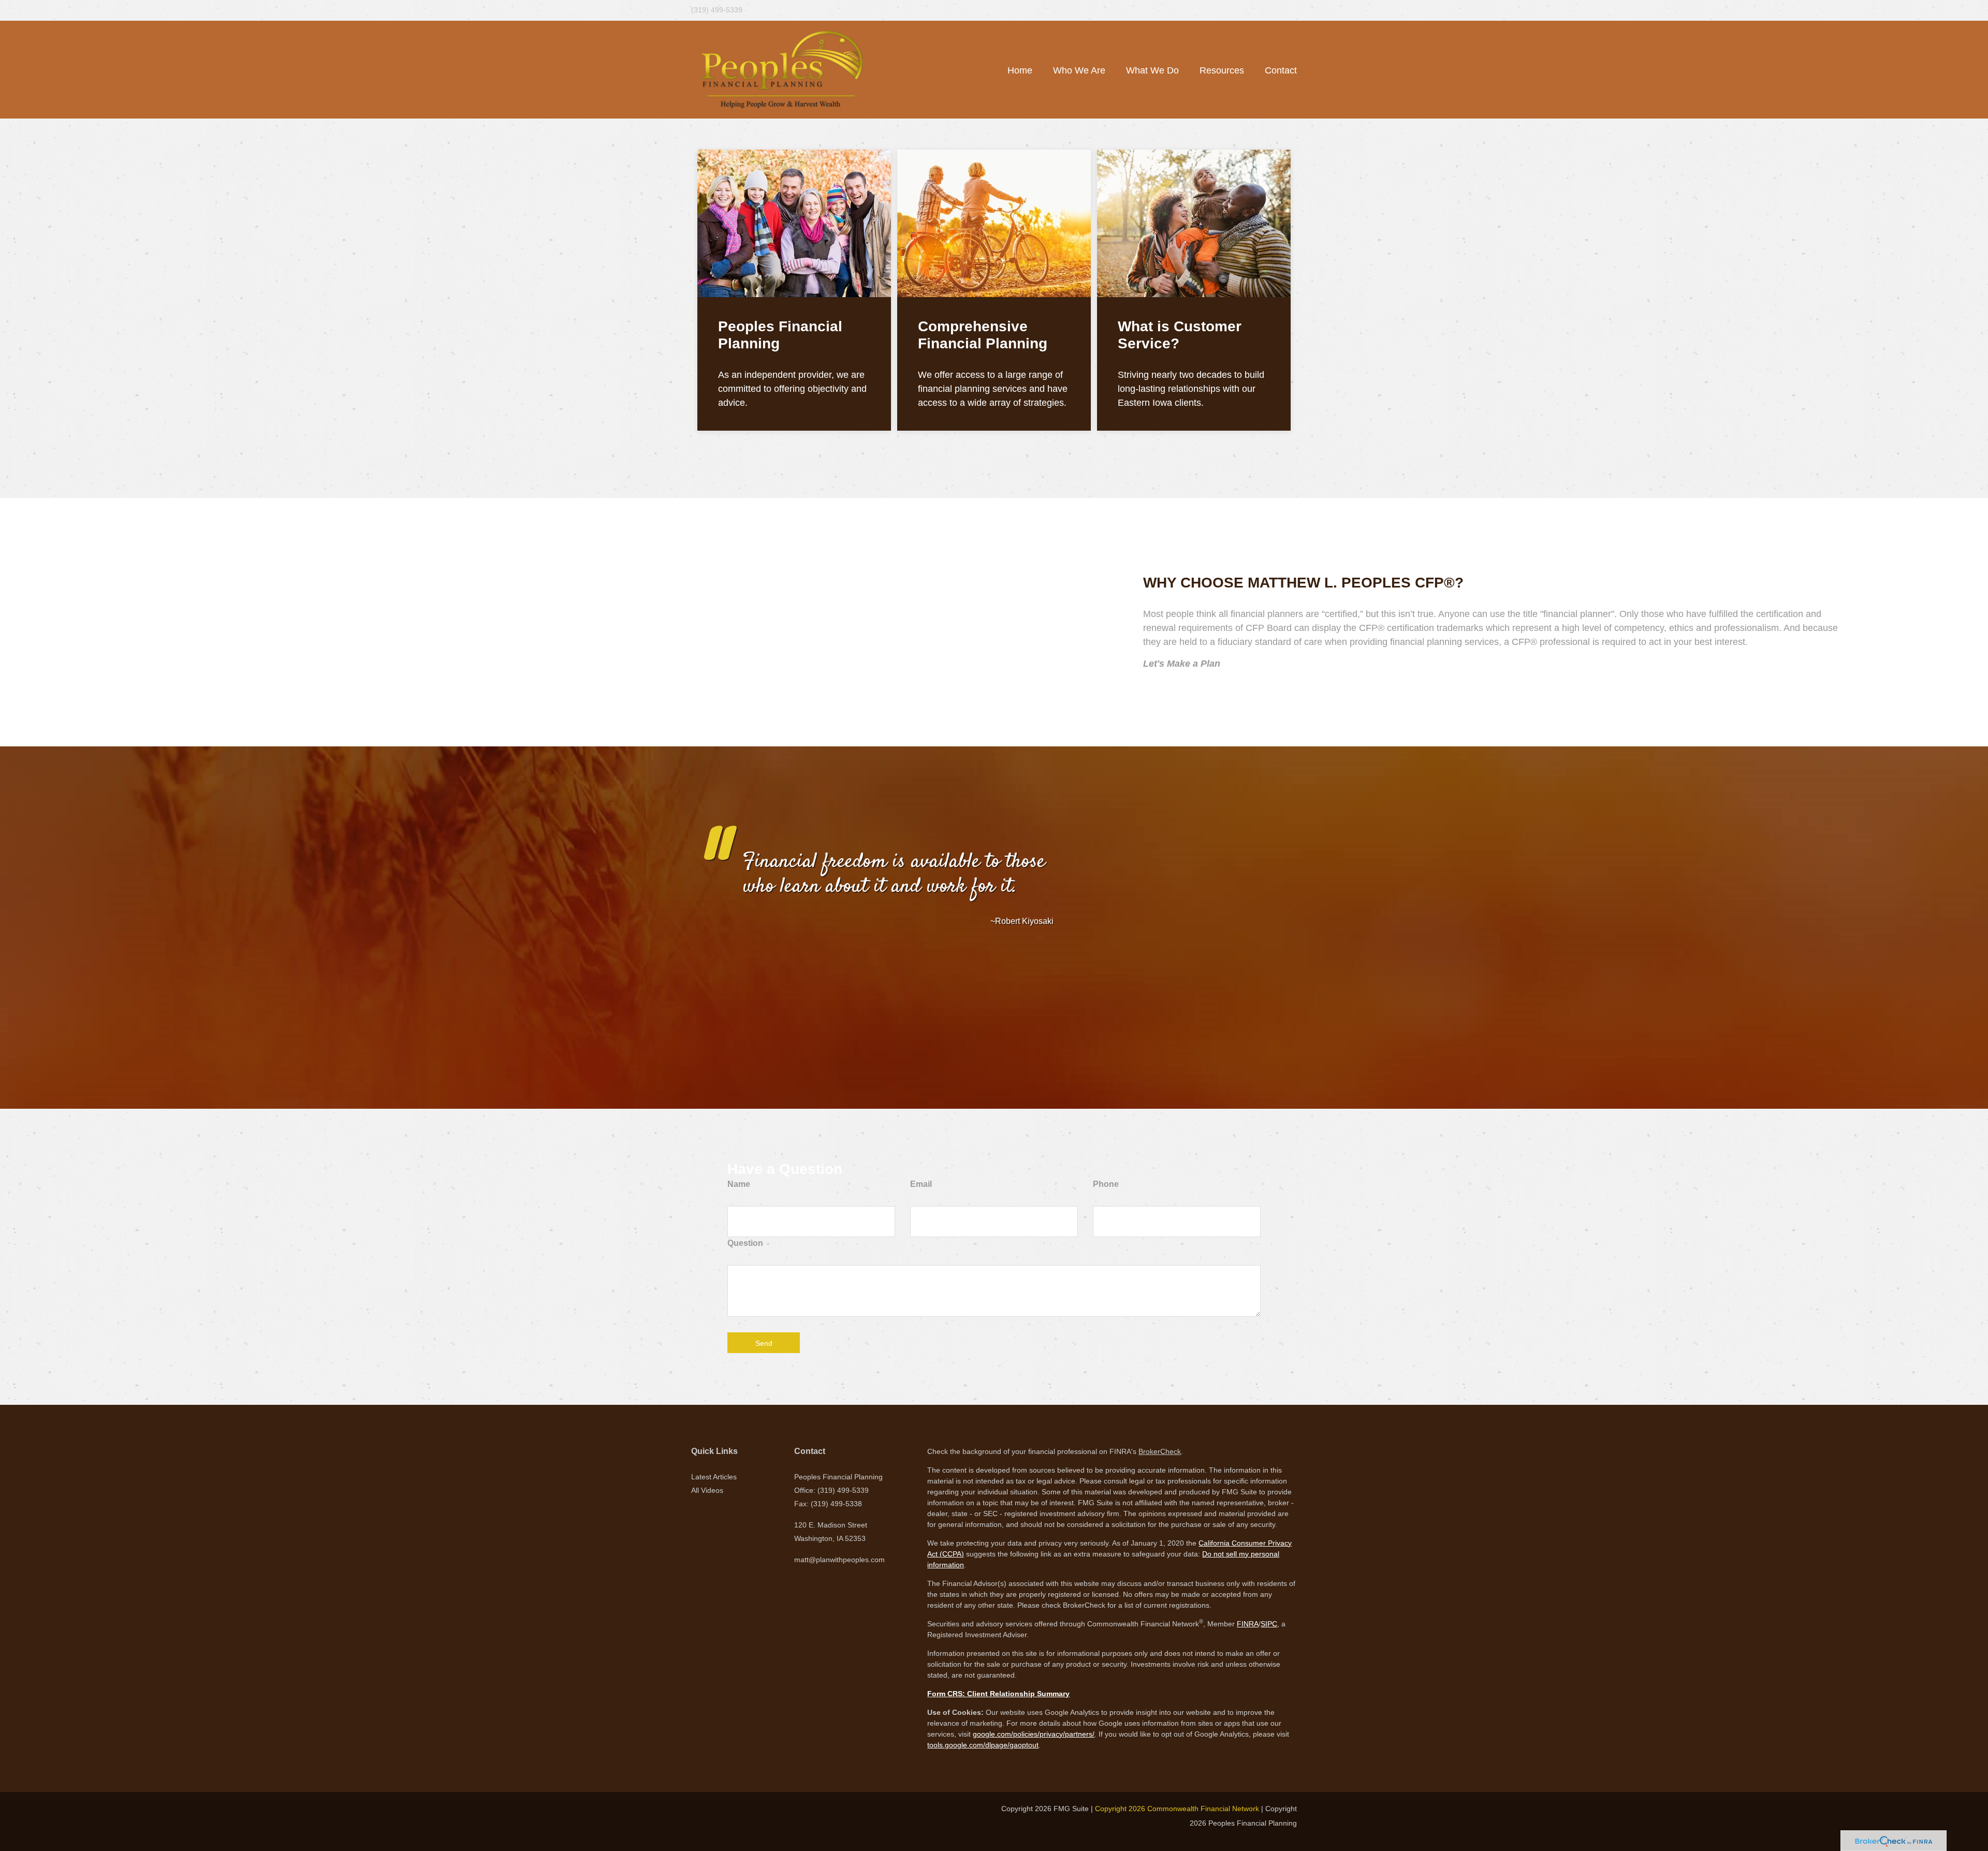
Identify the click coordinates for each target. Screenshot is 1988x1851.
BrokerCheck (1160, 1451)
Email (921, 1184)
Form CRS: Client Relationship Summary (998, 1694)
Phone (1106, 1184)
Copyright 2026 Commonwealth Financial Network (1177, 1809)
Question (745, 1243)
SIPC (1269, 1624)
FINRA (1248, 1624)
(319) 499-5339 (717, 10)
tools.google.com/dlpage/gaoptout (983, 1745)
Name (739, 1184)
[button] (1079, 70)
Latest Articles (714, 1477)
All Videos (707, 1490)
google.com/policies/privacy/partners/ (1034, 1734)
